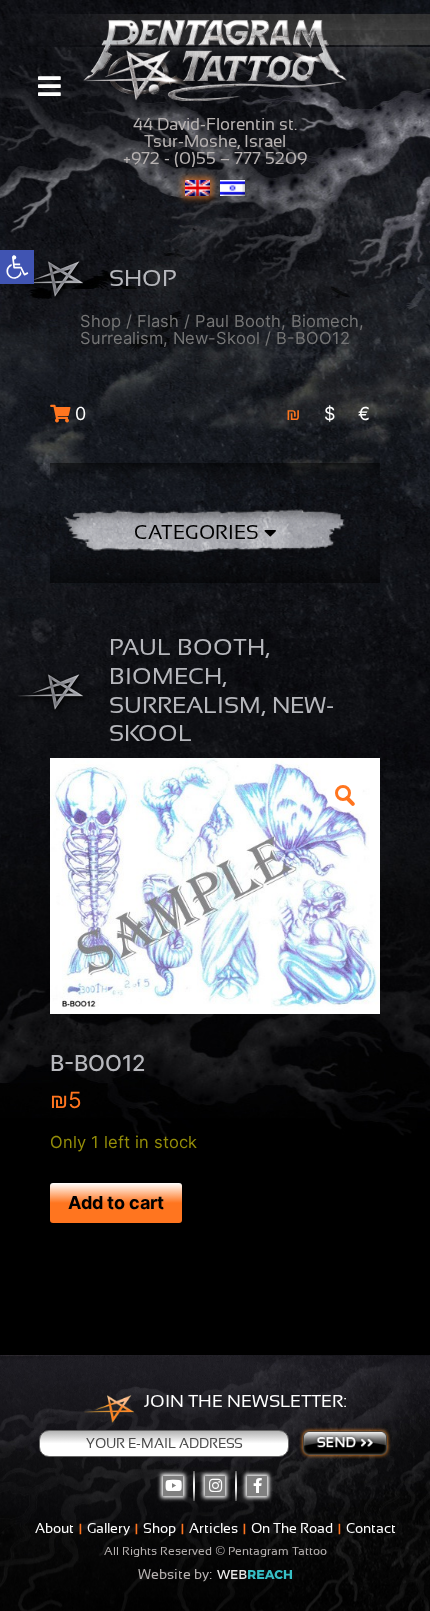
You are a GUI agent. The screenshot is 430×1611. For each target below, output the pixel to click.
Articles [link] (213, 1528)
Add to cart (116, 1202)
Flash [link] (158, 321)
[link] (17, 267)
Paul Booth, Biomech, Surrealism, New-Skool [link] (222, 329)
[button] (344, 794)
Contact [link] (371, 1528)
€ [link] (364, 413)
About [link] (54, 1528)
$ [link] (329, 413)
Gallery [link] (108, 1528)
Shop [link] (100, 321)
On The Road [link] (292, 1528)
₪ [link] (293, 413)
